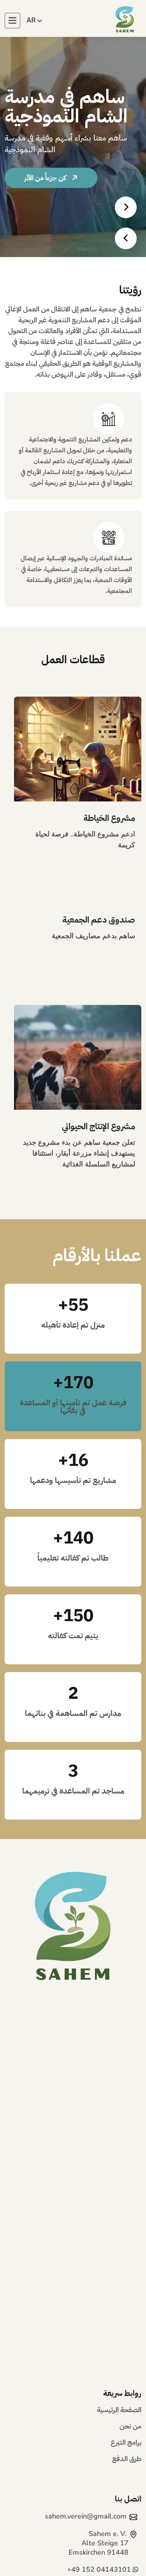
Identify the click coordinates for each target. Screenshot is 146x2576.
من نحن (130, 2427)
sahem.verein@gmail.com (86, 2516)
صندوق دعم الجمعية (99, 920)
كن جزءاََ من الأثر (46, 178)
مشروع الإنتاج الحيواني (99, 1126)
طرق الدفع (127, 2460)
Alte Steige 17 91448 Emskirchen (99, 2543)
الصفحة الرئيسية (119, 2411)
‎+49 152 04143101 (99, 2569)
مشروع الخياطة (109, 818)
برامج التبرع (126, 2443)
